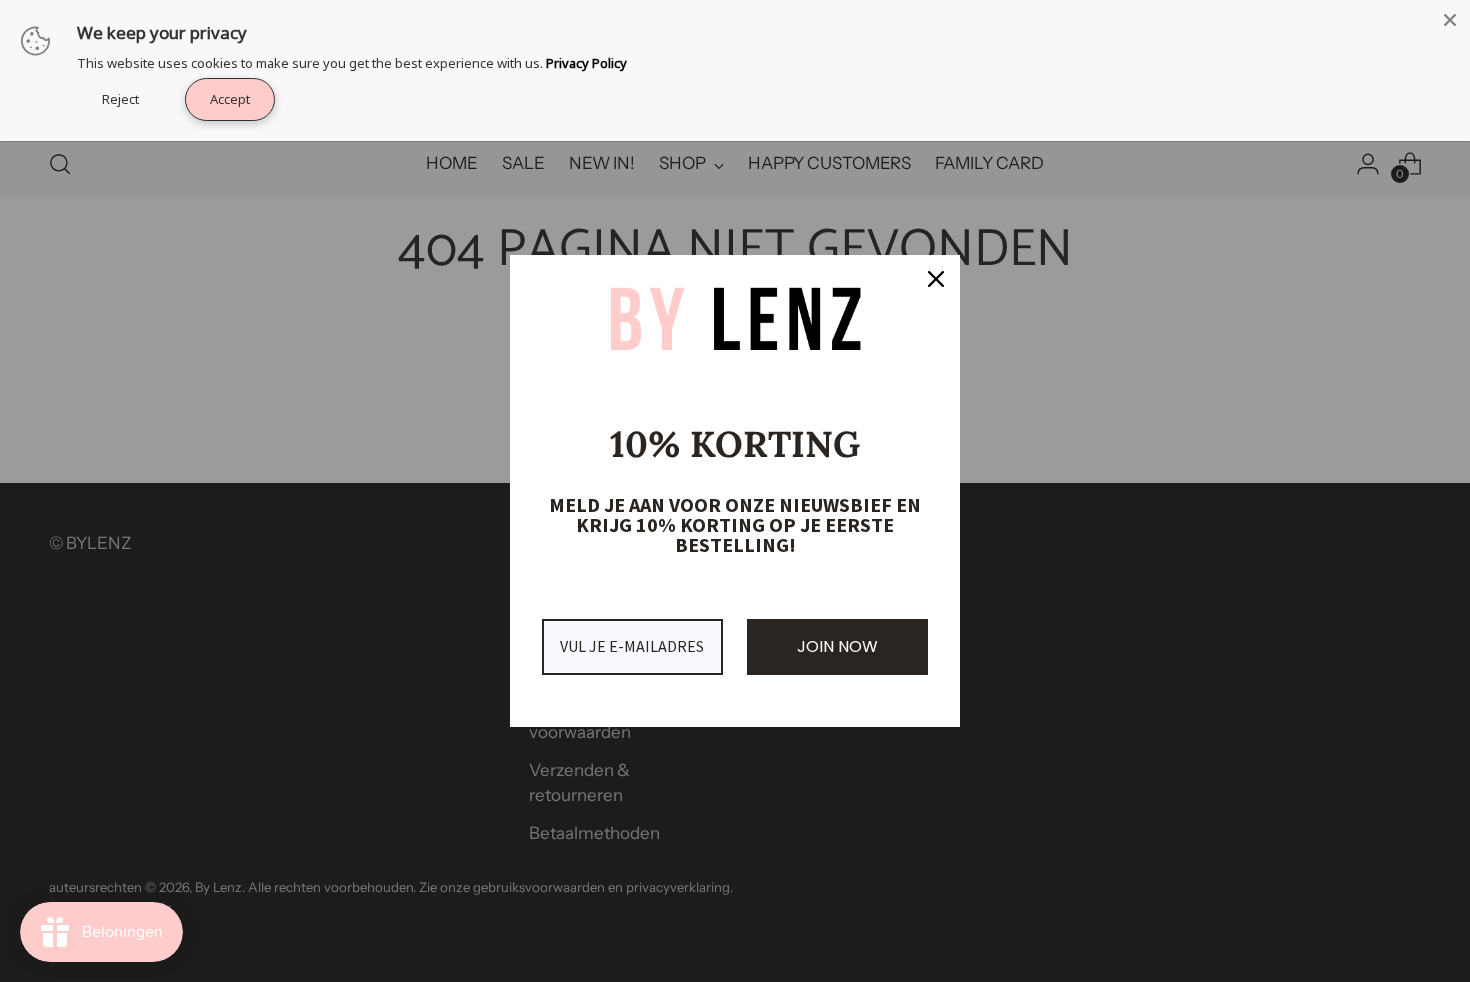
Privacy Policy (586, 63)
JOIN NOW (837, 646)
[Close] (936, 279)
